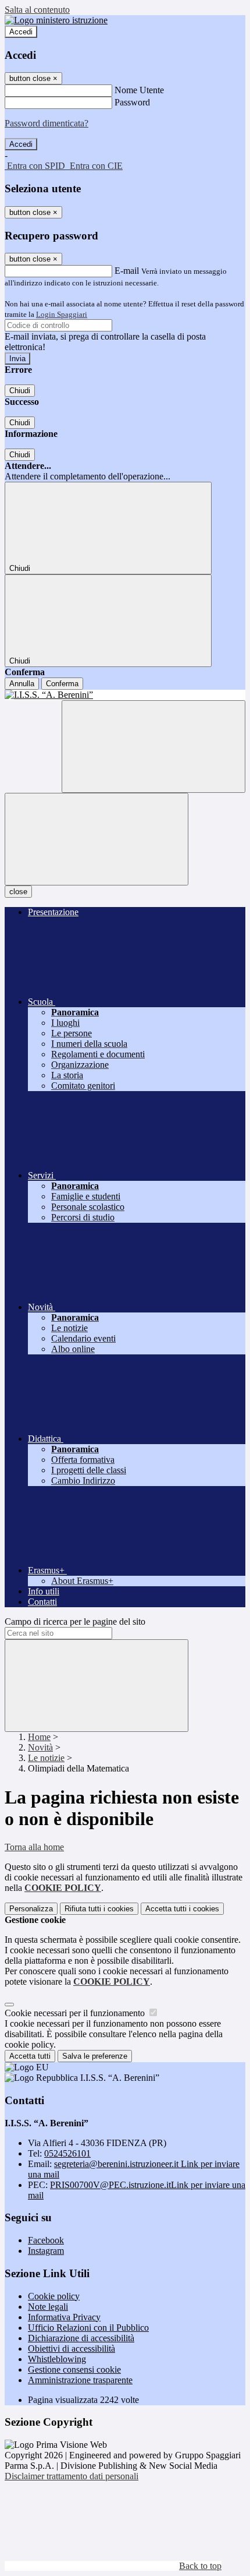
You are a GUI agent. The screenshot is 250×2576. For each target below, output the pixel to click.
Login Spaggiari (62, 314)
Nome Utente (139, 90)
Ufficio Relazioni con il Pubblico (88, 2328)
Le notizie (46, 1758)
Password (132, 102)
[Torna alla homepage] (125, 695)
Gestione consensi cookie (74, 2369)
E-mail (127, 271)
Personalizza (31, 1909)
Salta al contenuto (37, 10)
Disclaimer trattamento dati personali (72, 2476)
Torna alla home (34, 1847)
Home (39, 1737)
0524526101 (67, 2153)
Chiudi (20, 391)
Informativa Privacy (64, 2317)
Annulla (22, 684)
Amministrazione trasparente (80, 2380)
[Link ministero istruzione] (56, 20)
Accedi (21, 32)
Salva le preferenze (95, 2056)
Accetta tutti (182, 1909)
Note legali (48, 2307)
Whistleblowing (57, 2359)
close (18, 892)
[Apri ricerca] (153, 747)
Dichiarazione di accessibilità (81, 2338)
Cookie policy (54, 2296)
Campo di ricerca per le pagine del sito (75, 1622)
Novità (40, 1747)
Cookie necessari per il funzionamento (76, 2013)
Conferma (62, 684)
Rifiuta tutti (99, 1909)
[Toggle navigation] (97, 839)
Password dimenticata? (47, 123)
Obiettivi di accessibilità (72, 2349)
